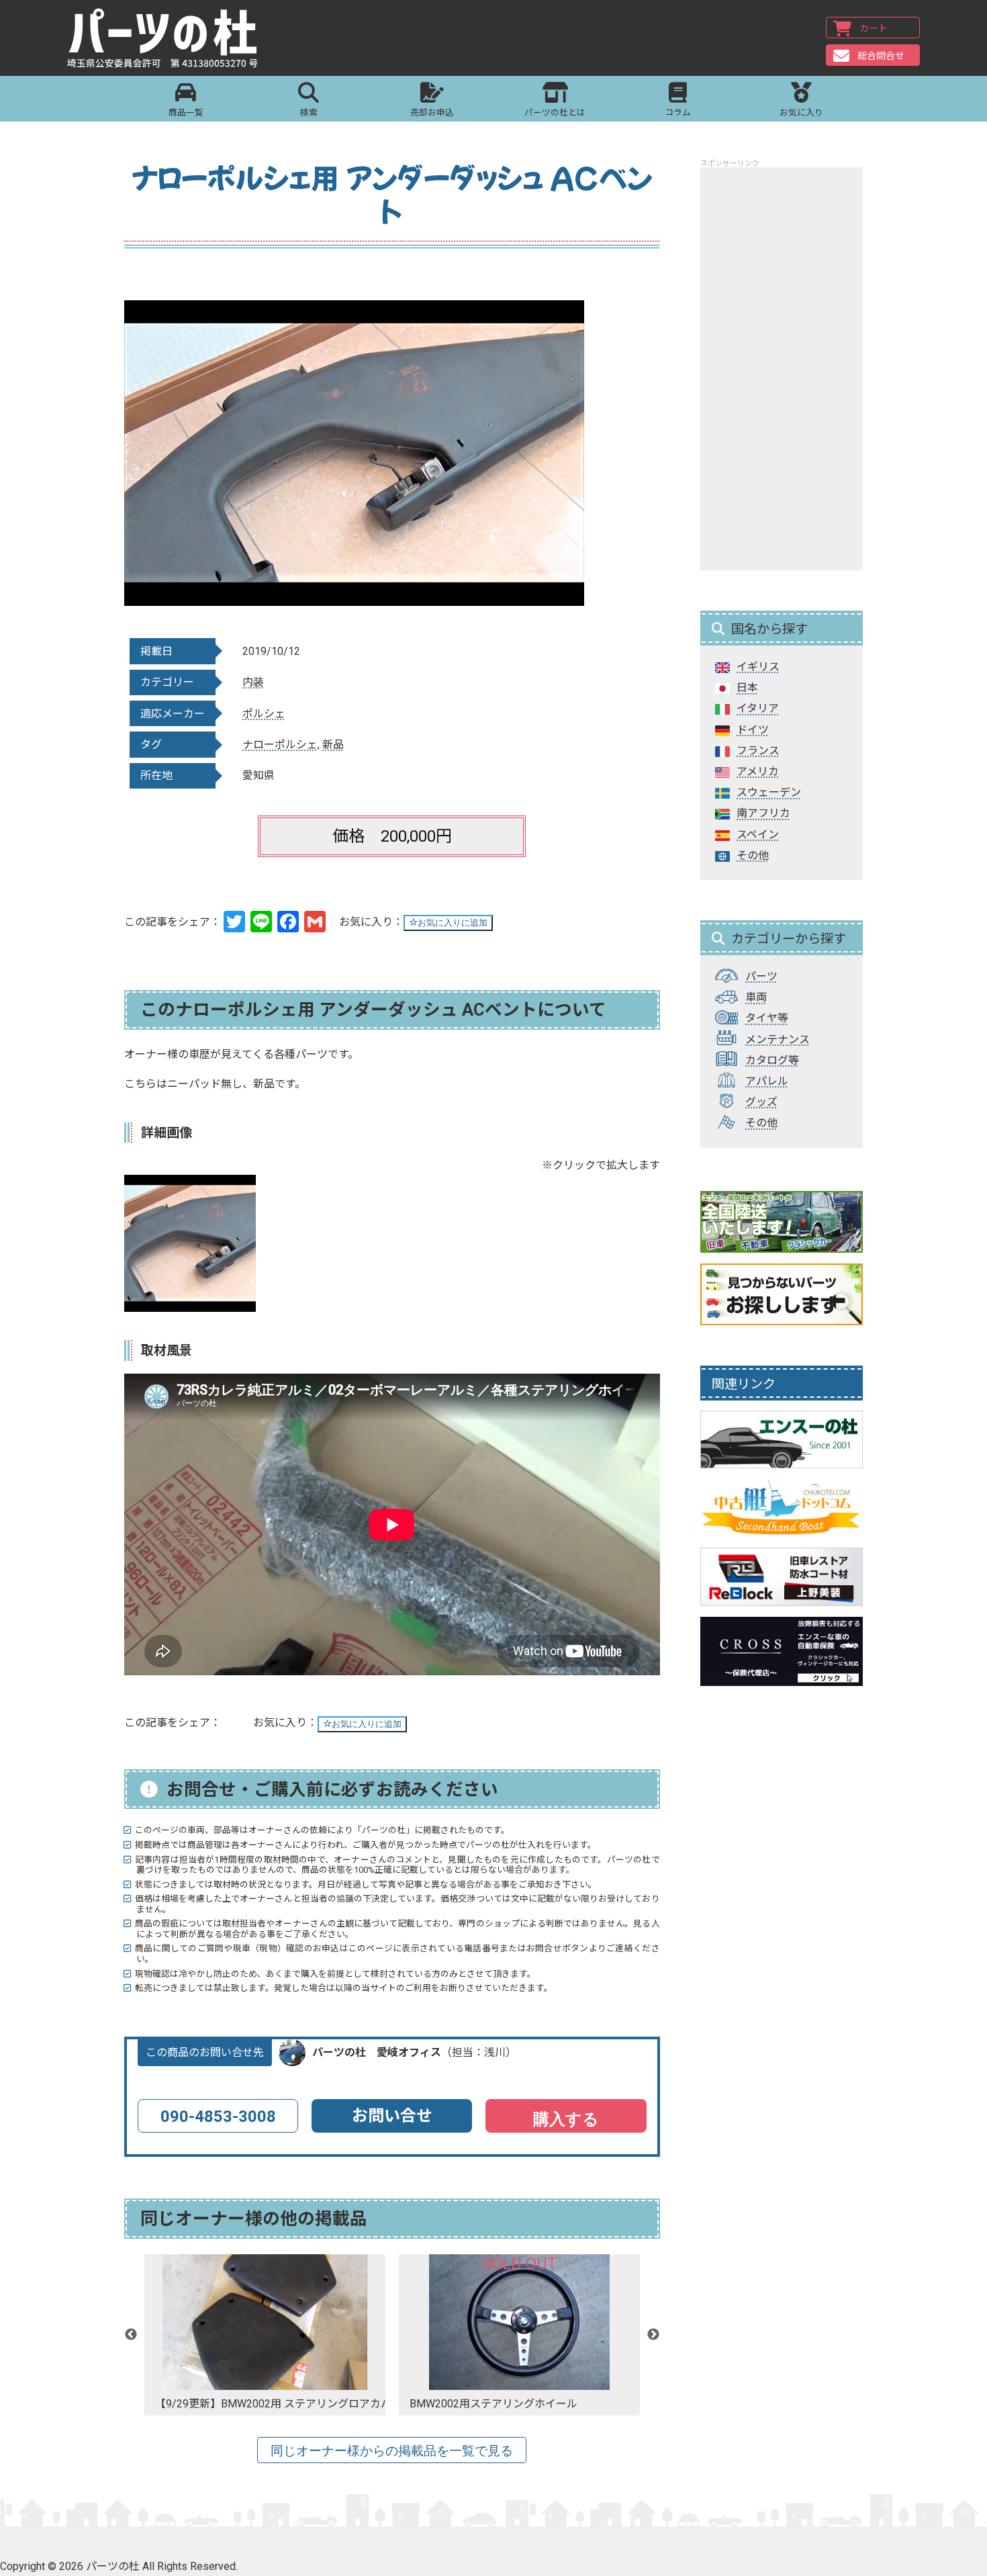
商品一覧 (186, 113)
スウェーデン (769, 792)
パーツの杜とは (555, 113)
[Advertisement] (782, 369)
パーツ (761, 976)
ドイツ (753, 730)
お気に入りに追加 (453, 923)
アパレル (767, 1081)
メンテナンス (778, 1039)
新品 (333, 745)
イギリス (758, 667)
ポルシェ (264, 714)
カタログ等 (772, 1060)
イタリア (758, 708)
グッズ (761, 1102)
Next (653, 2335)
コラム (678, 113)
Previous (131, 2335)
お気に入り (801, 113)
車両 (756, 997)
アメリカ (758, 771)
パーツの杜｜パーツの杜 (162, 38)
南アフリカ (763, 813)
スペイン (758, 835)
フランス (758, 751)
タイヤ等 (767, 1018)
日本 (747, 687)
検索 (309, 113)
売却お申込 (432, 113)
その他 (753, 855)
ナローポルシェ (280, 745)
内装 (253, 682)
